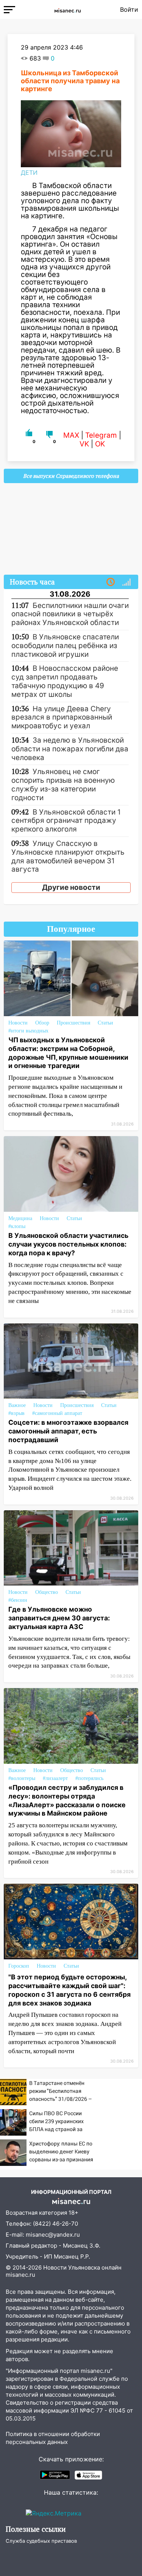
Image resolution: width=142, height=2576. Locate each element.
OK (100, 444)
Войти (129, 9)
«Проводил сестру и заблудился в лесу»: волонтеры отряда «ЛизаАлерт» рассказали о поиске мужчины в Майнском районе (67, 1800)
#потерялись (89, 1778)
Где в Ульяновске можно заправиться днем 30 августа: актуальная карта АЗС (59, 1618)
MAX (71, 435)
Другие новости (71, 887)
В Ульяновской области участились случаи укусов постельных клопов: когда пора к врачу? (68, 1244)
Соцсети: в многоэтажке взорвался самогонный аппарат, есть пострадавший (68, 1431)
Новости (18, 1023)
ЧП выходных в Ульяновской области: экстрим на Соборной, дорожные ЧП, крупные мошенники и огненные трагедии (68, 1053)
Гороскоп (19, 1966)
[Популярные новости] (126, 582)
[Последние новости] (111, 582)
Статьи (105, 1023)
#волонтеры (22, 1778)
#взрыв (16, 1413)
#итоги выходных (28, 1031)
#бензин (18, 1600)
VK (84, 444)
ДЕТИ (29, 173)
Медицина (20, 1218)
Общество (47, 1592)
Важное (17, 1405)
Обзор (42, 1023)
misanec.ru (20, 2275)
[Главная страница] (68, 9)
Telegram (101, 435)
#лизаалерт (55, 1778)
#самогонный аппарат (57, 1413)
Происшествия (73, 1023)
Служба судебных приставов (41, 2541)
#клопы (17, 1226)
